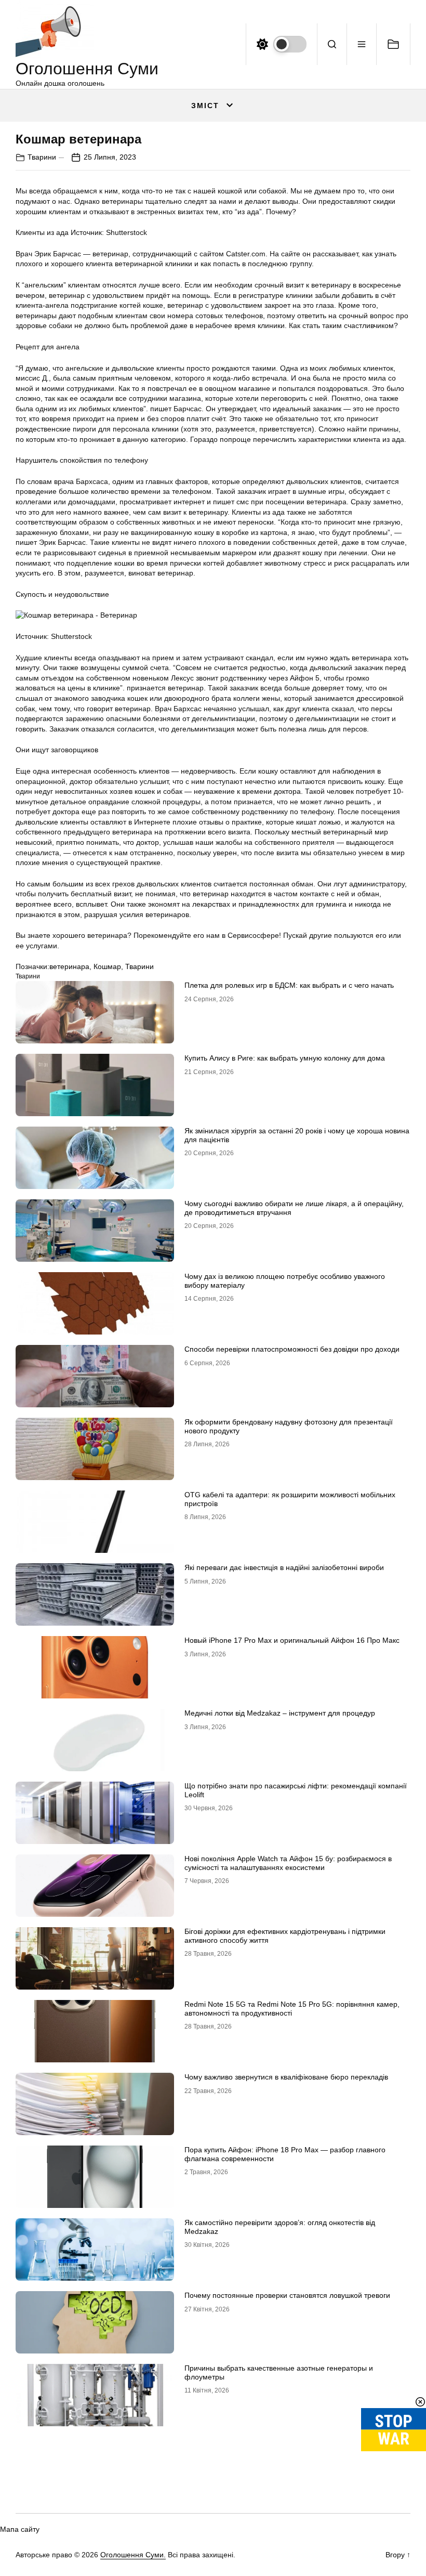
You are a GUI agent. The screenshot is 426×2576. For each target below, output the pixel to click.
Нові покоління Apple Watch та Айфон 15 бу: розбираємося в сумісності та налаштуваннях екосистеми (288, 1863)
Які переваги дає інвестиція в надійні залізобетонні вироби (284, 1567)
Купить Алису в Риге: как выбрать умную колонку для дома (285, 1058)
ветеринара (69, 966)
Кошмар (107, 966)
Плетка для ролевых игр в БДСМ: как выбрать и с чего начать (289, 985)
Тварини (42, 157)
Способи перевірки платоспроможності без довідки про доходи (292, 1349)
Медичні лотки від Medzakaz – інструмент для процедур (280, 1713)
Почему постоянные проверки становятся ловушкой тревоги (287, 2295)
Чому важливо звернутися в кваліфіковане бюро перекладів (286, 2077)
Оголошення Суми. (133, 2555)
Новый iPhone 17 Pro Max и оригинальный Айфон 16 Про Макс (292, 1640)
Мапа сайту (20, 2529)
